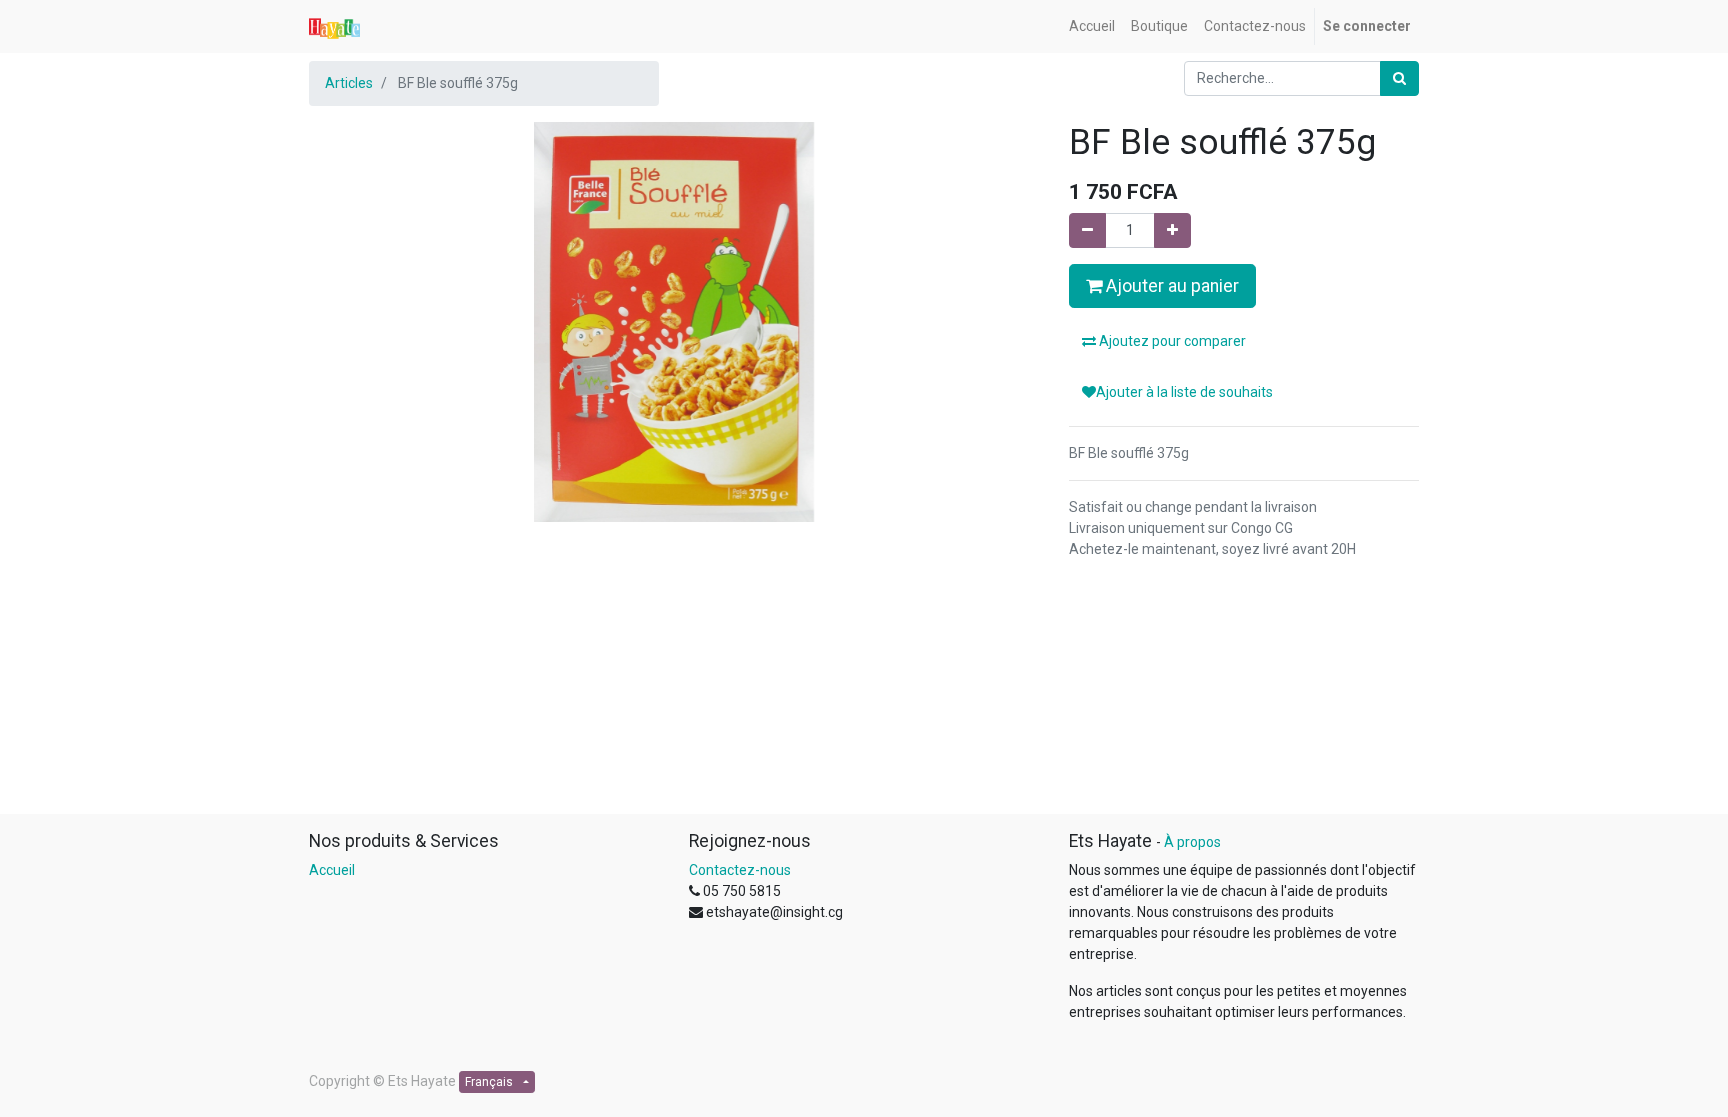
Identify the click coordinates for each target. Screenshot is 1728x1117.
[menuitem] (1092, 26)
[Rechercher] (1399, 78)
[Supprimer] (1087, 230)
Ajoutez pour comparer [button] (1171, 341)
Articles (349, 83)
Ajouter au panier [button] (1170, 286)
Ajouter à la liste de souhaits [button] (1184, 392)
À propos (1192, 842)
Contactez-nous (740, 870)
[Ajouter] (1172, 230)
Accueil (332, 870)
